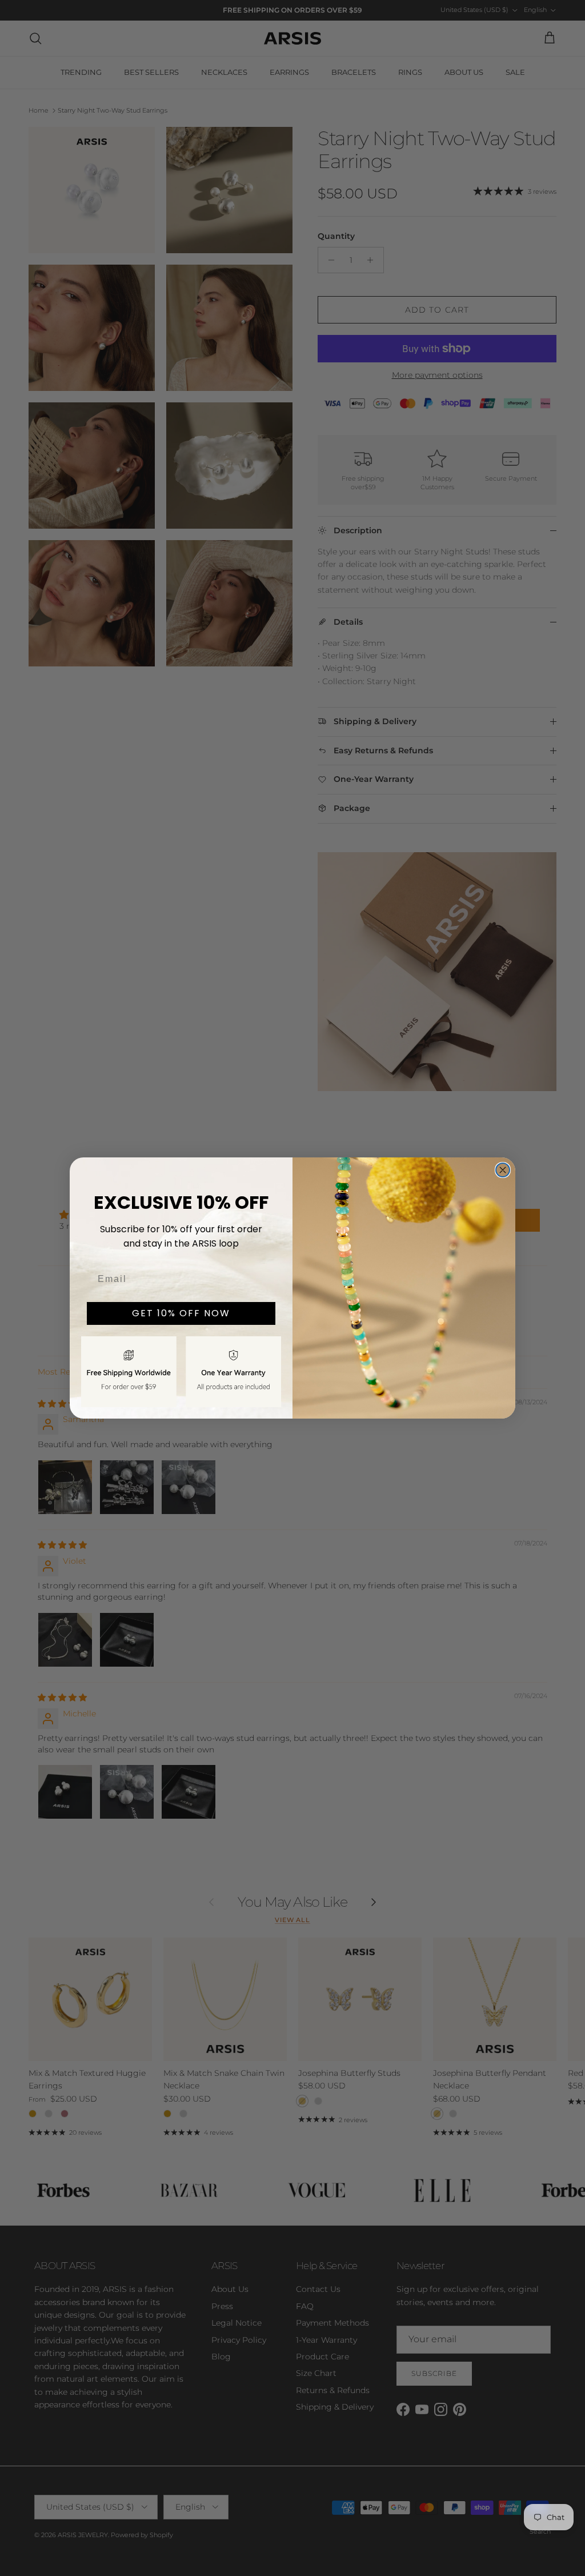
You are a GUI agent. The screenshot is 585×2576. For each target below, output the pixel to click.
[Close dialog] (503, 1170)
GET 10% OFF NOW (181, 1313)
